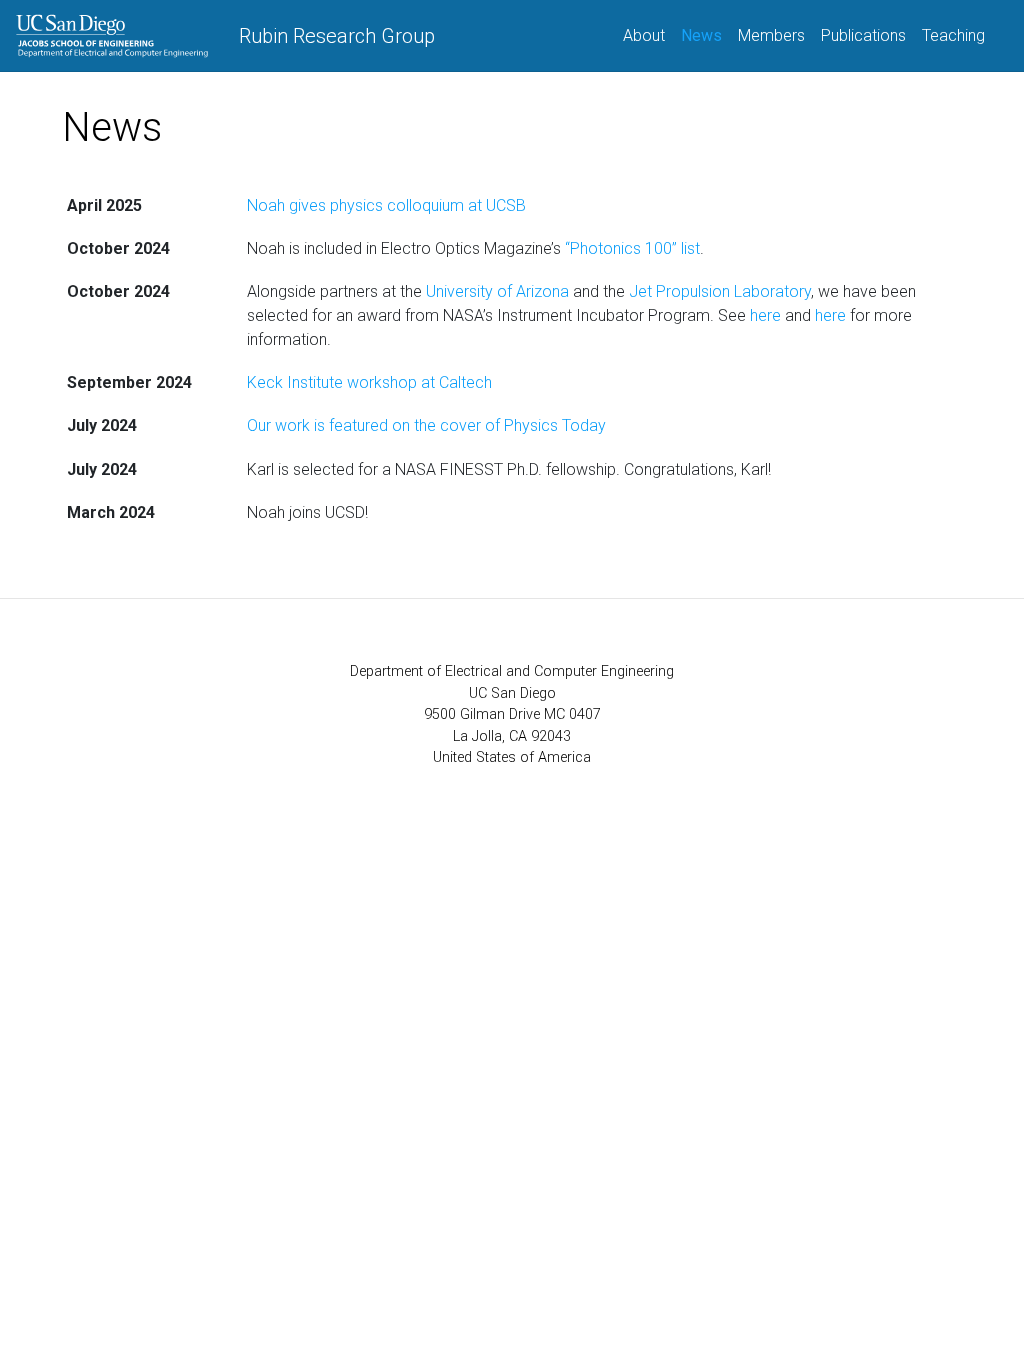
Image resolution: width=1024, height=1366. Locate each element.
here (765, 315)
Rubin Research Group (337, 36)
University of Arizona (497, 291)
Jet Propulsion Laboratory (720, 291)
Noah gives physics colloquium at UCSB (386, 205)
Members (771, 35)
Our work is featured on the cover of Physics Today (426, 425)
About (644, 35)
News (705, 35)
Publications (863, 35)
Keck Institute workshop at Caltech (369, 382)
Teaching (953, 35)
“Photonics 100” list (632, 248)
